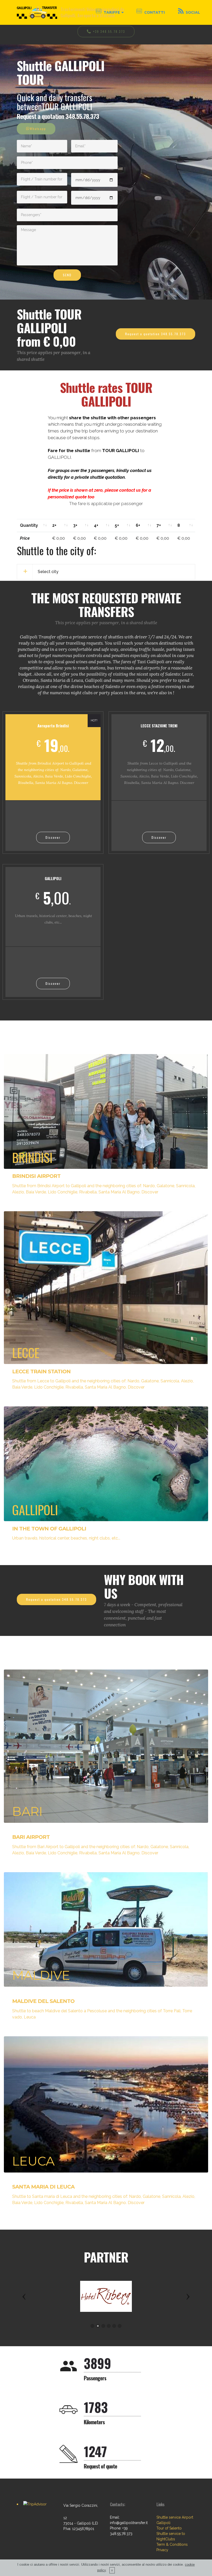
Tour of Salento (169, 2528)
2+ (54, 525)
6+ (138, 525)
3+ (75, 525)
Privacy (162, 2550)
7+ (159, 525)
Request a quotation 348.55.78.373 (156, 334)
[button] (24, 2296)
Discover (53, 837)
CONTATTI (155, 12)
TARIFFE (112, 12)
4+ (96, 525)
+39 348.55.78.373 (109, 31)
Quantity (29, 525)
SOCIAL (193, 12)
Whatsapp (38, 129)
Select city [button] (48, 572)
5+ (117, 525)
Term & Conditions (172, 2544)
